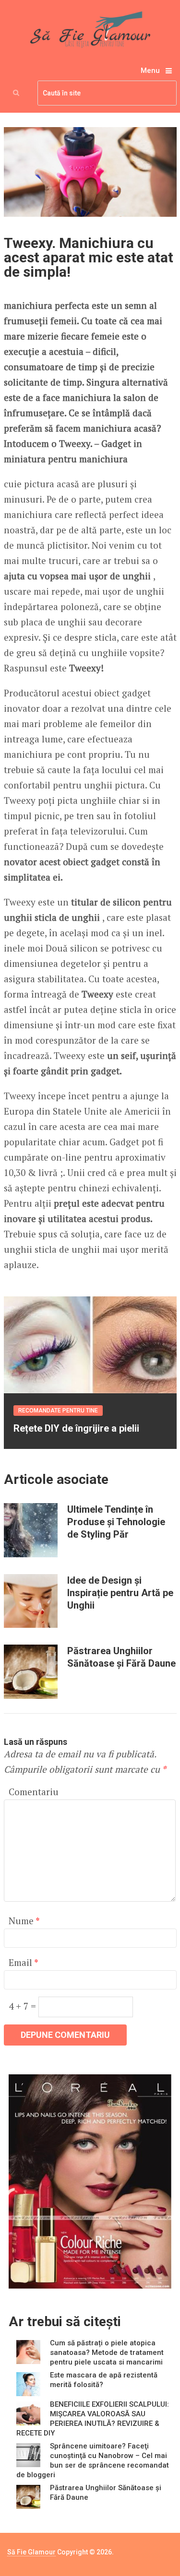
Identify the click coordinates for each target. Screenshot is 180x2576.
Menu (150, 71)
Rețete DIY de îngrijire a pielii (76, 1428)
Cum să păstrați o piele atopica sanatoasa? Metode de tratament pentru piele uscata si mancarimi (107, 2353)
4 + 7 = (24, 2006)
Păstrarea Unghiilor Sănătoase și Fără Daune (121, 1657)
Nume (24, 1921)
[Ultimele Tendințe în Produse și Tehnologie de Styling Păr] (31, 1530)
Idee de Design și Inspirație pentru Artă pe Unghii (120, 1593)
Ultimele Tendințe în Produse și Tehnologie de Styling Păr (116, 1522)
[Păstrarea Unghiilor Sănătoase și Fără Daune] (31, 1671)
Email (23, 1962)
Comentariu (34, 1792)
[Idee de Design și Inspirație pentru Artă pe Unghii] (31, 1601)
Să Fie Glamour (31, 2552)
